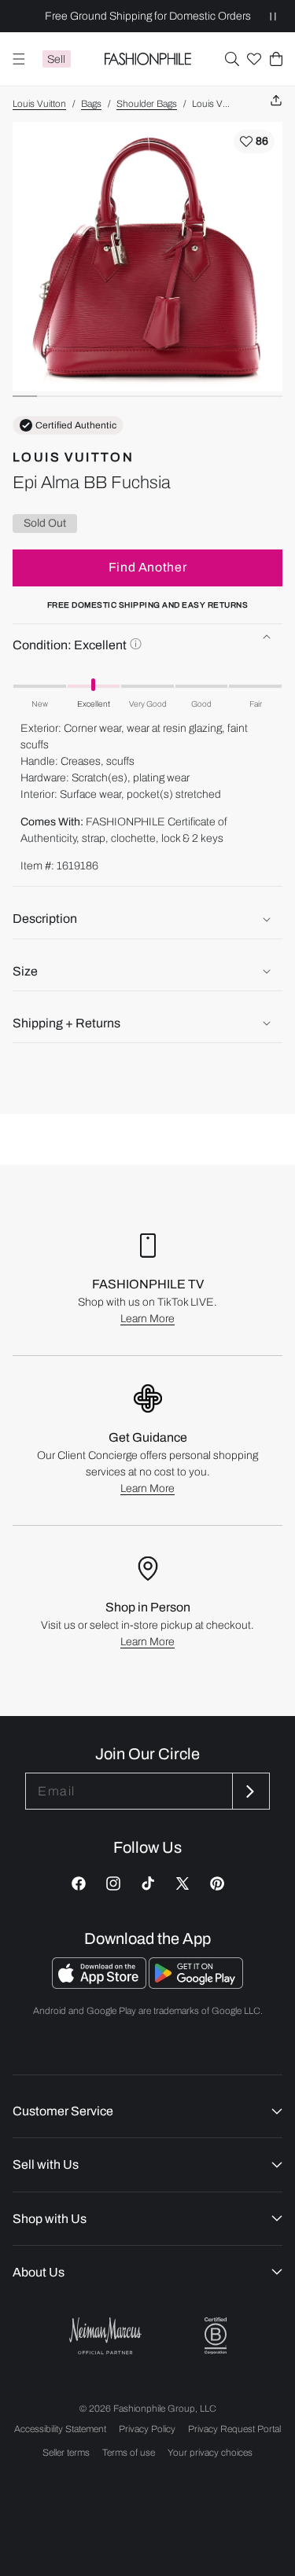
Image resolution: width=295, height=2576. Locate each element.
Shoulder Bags (147, 104)
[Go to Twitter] (183, 1883)
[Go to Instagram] (113, 1883)
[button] (232, 59)
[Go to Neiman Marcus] (105, 2336)
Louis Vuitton (39, 104)
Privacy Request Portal (234, 2429)
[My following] (254, 59)
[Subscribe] (249, 1791)
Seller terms (66, 2453)
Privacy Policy (147, 2429)
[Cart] (276, 59)
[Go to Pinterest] (217, 1883)
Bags (91, 104)
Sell (56, 59)
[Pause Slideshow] (273, 16)
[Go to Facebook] (79, 1883)
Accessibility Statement (60, 2429)
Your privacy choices (210, 2453)
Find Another (148, 567)
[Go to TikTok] (148, 1883)
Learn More (147, 1319)
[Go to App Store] (100, 1984)
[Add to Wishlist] (254, 141)
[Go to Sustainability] (216, 2336)
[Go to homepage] (147, 59)
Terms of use (129, 2453)
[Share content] (276, 101)
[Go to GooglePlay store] (196, 1984)
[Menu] (19, 59)
